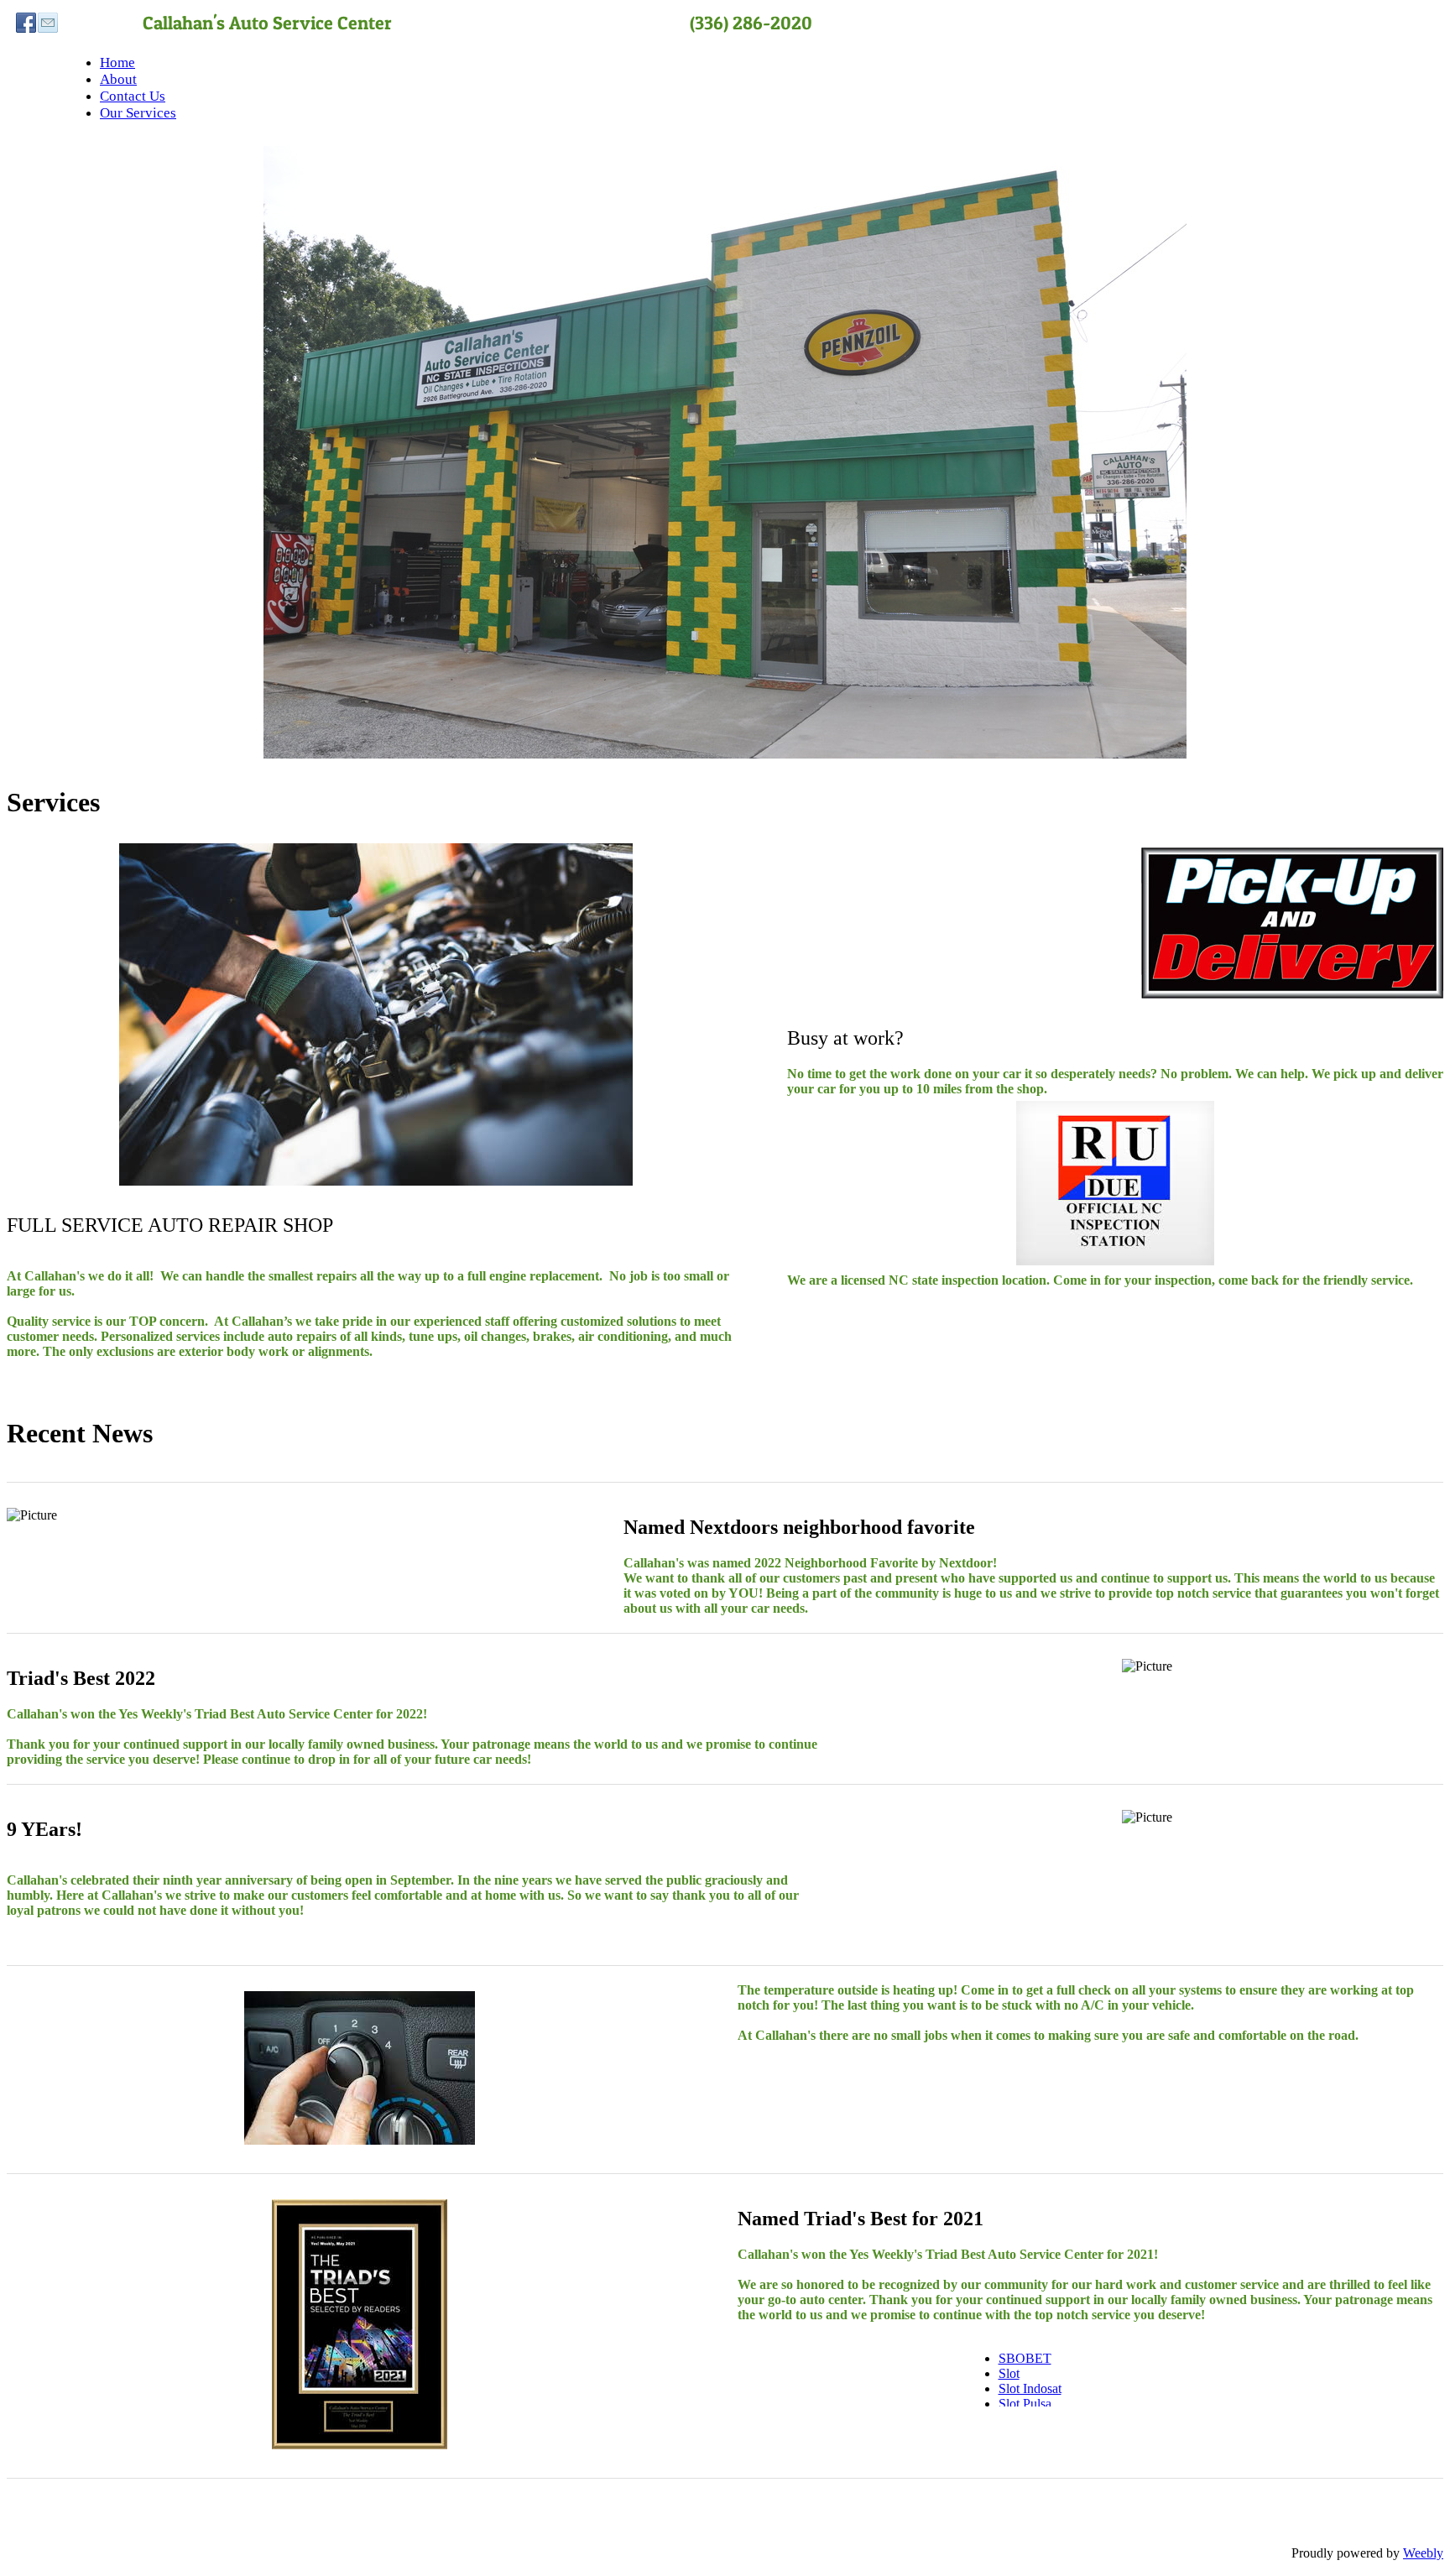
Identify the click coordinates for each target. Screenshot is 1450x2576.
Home (117, 63)
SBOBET (1025, 2358)
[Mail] (48, 23)
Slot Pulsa (1025, 2404)
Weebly (1423, 2553)
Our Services (138, 113)
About (118, 79)
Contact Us (133, 96)
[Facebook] (26, 23)
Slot (1009, 2373)
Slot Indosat (1030, 2388)
